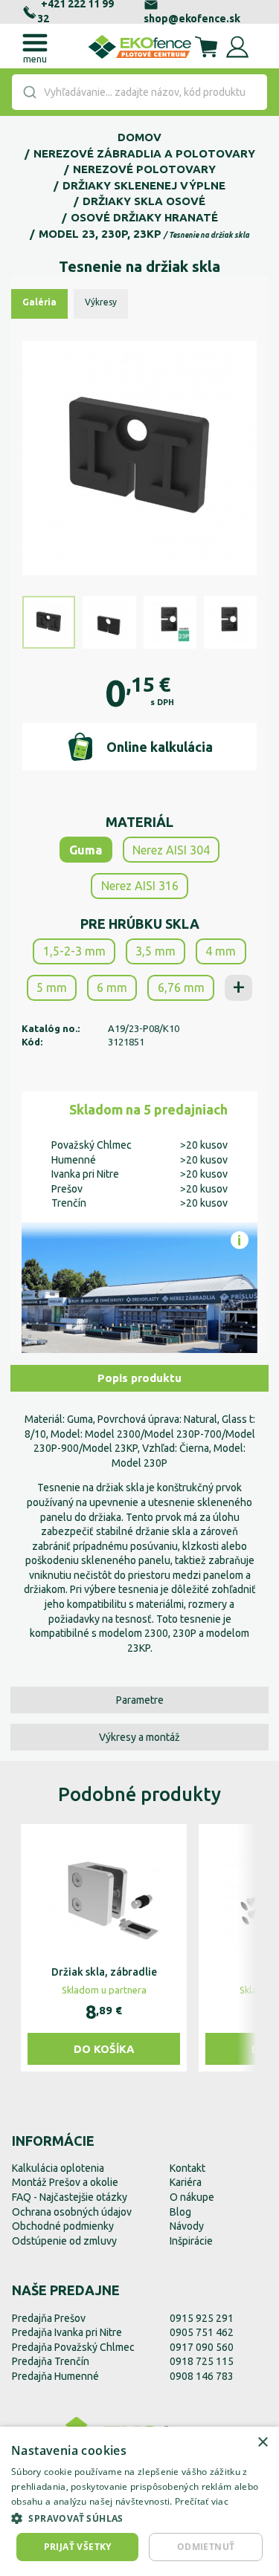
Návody (187, 2226)
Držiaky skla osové (144, 201)
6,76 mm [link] (181, 987)
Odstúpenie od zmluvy (64, 2241)
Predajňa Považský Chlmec (73, 2347)
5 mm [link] (52, 987)
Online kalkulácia (160, 747)
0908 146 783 (202, 2376)
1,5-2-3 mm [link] (74, 951)
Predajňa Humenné (55, 2376)
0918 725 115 (202, 2361)
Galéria (39, 302)
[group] (104, 1948)
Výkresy (101, 302)
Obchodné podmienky (63, 2226)
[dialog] (139, 2501)
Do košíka (104, 2049)
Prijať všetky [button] (78, 2547)
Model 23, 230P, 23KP (100, 234)
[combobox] (139, 92)
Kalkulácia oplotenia (58, 2168)
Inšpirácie (191, 2241)
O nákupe (192, 2197)
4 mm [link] (221, 951)
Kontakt (187, 2168)
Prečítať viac (202, 2501)
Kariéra (186, 2182)
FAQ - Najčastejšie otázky (70, 2197)
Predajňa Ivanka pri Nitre (67, 2332)
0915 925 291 (202, 2318)
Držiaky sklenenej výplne (144, 185)
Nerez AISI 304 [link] (171, 850)
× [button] (262, 2443)
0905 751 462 (202, 2332)
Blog (180, 2212)
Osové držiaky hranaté (144, 217)
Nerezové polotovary (144, 169)
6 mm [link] (112, 987)
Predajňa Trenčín (51, 2361)
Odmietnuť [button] (206, 2547)
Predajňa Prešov (49, 2318)
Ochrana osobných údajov (72, 2212)
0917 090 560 (202, 2347)
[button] (139, 2518)
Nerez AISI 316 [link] (140, 886)
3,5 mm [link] (155, 951)
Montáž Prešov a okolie (65, 2182)
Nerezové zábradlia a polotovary (144, 153)
